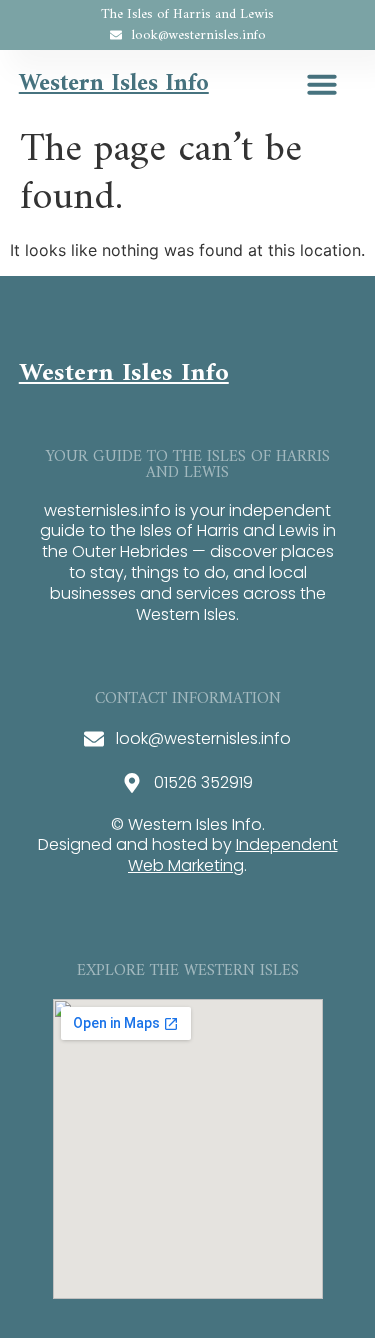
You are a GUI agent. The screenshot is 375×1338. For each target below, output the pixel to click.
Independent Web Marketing (233, 855)
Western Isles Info (114, 84)
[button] (322, 84)
